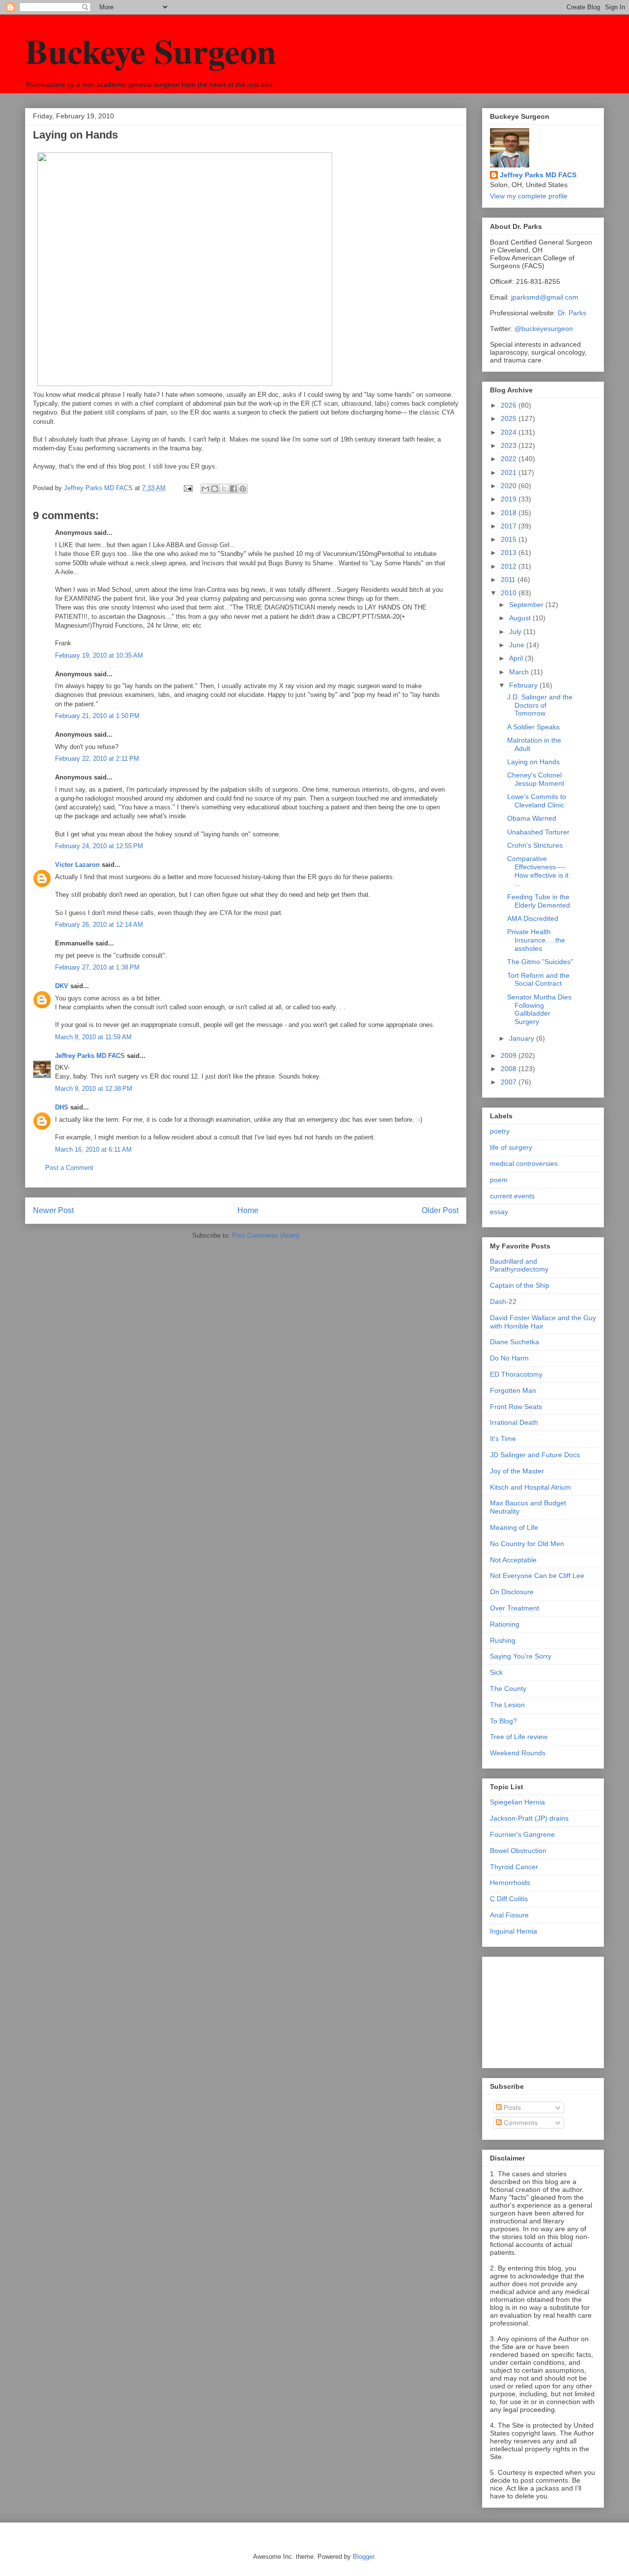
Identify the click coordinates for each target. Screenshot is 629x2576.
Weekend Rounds (518, 1753)
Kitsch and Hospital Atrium (530, 1487)
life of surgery (511, 1147)
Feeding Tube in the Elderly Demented (539, 901)
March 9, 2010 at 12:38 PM (94, 1089)
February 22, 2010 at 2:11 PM (97, 759)
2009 (510, 1055)
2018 (510, 513)
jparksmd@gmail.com (545, 297)
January (523, 1038)
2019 (510, 499)
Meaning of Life (514, 1527)
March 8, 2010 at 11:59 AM (93, 1037)
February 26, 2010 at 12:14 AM (99, 925)
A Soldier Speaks (533, 727)
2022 (510, 459)
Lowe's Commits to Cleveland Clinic (537, 801)
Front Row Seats (516, 1407)
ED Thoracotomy (516, 1374)
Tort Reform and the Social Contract (538, 980)
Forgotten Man (513, 1390)
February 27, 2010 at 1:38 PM (97, 967)
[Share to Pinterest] (243, 489)
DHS (62, 1107)
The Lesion (507, 1705)
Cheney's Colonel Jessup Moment (536, 779)
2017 (510, 526)
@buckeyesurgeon (543, 329)
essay (499, 1212)
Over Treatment (515, 1608)
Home (248, 1210)
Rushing (503, 1640)
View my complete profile (529, 196)
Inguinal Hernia (514, 1931)
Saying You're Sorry (521, 1656)
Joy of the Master (517, 1471)
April (517, 658)
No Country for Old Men (527, 1544)
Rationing (505, 1624)
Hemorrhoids (510, 1883)
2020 (510, 486)
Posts (511, 2107)
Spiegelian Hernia (517, 1802)
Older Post (440, 1210)
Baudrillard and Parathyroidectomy (519, 1265)
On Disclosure (512, 1592)
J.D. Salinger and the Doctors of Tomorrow (540, 705)
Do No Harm (509, 1358)
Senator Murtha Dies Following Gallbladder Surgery (539, 1009)
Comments (520, 2123)
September (527, 605)
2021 (510, 472)
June (518, 645)
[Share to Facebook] (233, 489)
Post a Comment (69, 1168)
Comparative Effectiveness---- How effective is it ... (538, 871)
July (516, 632)
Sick (496, 1672)
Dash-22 (503, 1302)
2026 (510, 405)
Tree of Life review (519, 1737)
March (520, 672)
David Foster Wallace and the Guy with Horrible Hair (543, 1322)
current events (512, 1196)
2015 (510, 539)
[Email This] (205, 489)
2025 (510, 418)
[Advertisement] (539, 2010)
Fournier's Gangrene (522, 1834)
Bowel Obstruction (518, 1851)
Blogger (363, 2557)
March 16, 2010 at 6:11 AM (93, 1150)
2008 (510, 1069)
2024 (510, 432)
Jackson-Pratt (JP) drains (529, 1818)
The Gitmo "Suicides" (540, 962)
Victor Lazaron (77, 865)
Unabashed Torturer (538, 832)
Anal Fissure (509, 1915)
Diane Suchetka (515, 1342)
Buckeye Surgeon (151, 51)
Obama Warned (532, 818)
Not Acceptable (513, 1560)
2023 (510, 445)
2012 (510, 566)
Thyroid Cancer (514, 1867)
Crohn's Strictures (535, 845)
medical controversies (524, 1163)
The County (508, 1689)
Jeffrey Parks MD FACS (90, 1056)
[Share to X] (224, 489)
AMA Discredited (533, 918)
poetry (500, 1131)
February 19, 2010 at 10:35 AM (99, 655)
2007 (510, 1082)
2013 (510, 553)
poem (499, 1180)
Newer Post (53, 1210)
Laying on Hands (533, 762)
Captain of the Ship (520, 1285)
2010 (510, 593)
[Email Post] (187, 488)
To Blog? (503, 1721)
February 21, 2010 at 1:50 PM (97, 716)
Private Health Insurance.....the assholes (536, 940)
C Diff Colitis (509, 1899)
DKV (62, 986)
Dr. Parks (572, 313)
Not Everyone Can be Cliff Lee (537, 1576)
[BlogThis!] (215, 489)
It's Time (503, 1439)
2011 (509, 580)
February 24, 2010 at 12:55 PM (99, 846)
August (521, 618)
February (524, 685)
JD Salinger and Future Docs (535, 1455)
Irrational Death (514, 1422)
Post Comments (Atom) (266, 1235)
